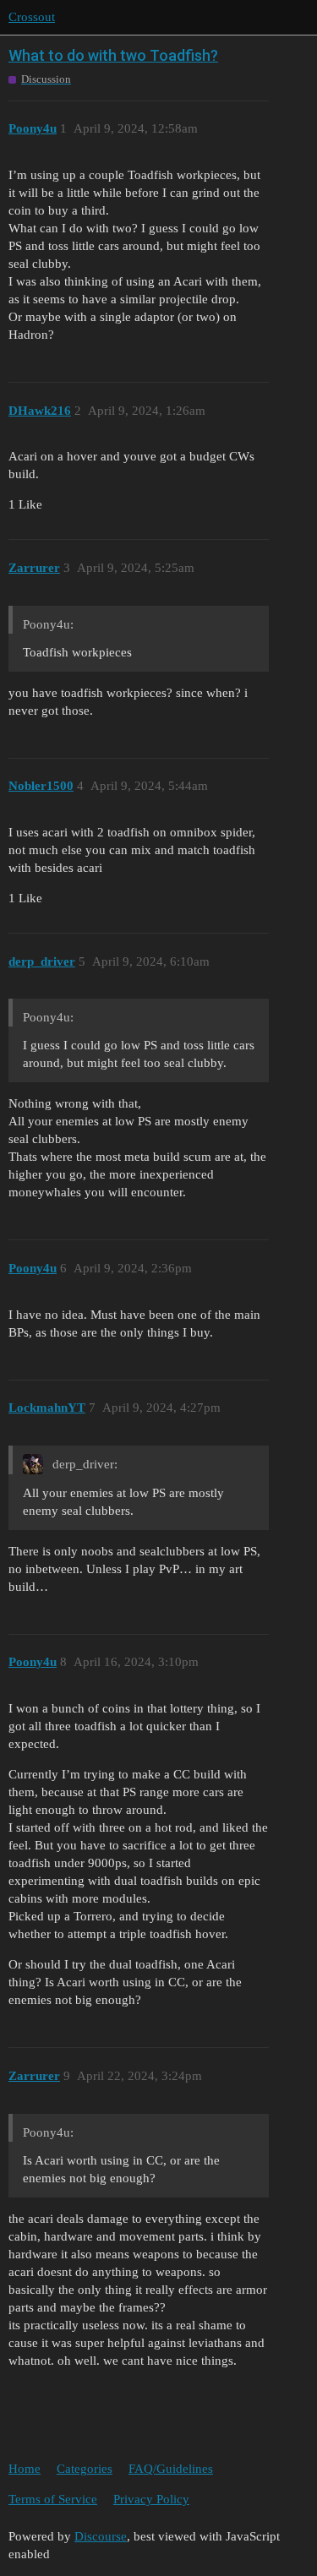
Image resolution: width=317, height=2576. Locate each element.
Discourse (101, 2536)
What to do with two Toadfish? (113, 55)
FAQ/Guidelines (171, 2469)
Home (25, 2469)
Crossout (32, 17)
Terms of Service (53, 2499)
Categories (85, 2469)
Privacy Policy (151, 2499)
